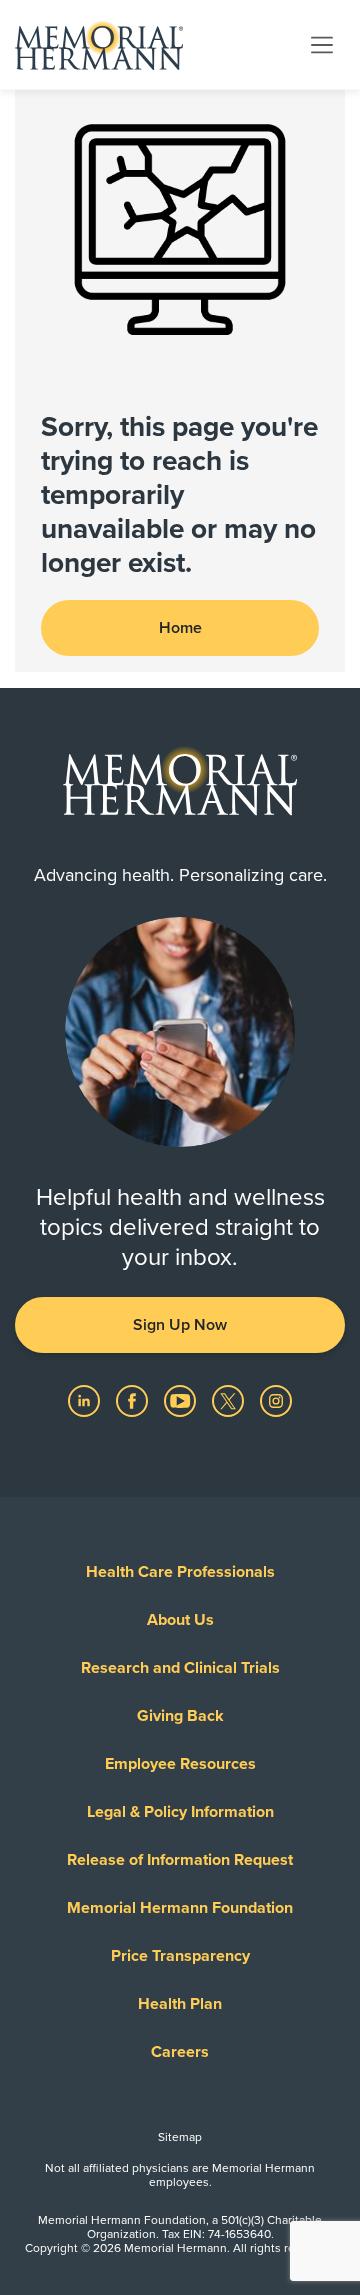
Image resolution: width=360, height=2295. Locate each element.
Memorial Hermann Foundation (180, 1908)
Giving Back (180, 1716)
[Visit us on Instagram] (276, 1400)
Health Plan (180, 2004)
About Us (180, 1620)
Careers (180, 2052)
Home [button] (180, 628)
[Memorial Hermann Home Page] (99, 45)
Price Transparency (180, 1956)
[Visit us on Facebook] (134, 1400)
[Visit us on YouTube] (182, 1400)
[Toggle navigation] (322, 44)
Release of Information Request (180, 1860)
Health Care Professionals (180, 1572)
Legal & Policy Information (180, 1812)
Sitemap (180, 2137)
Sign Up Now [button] (180, 1325)
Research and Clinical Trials (180, 1668)
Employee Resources (180, 1764)
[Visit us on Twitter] (230, 1400)
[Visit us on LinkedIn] (86, 1400)
